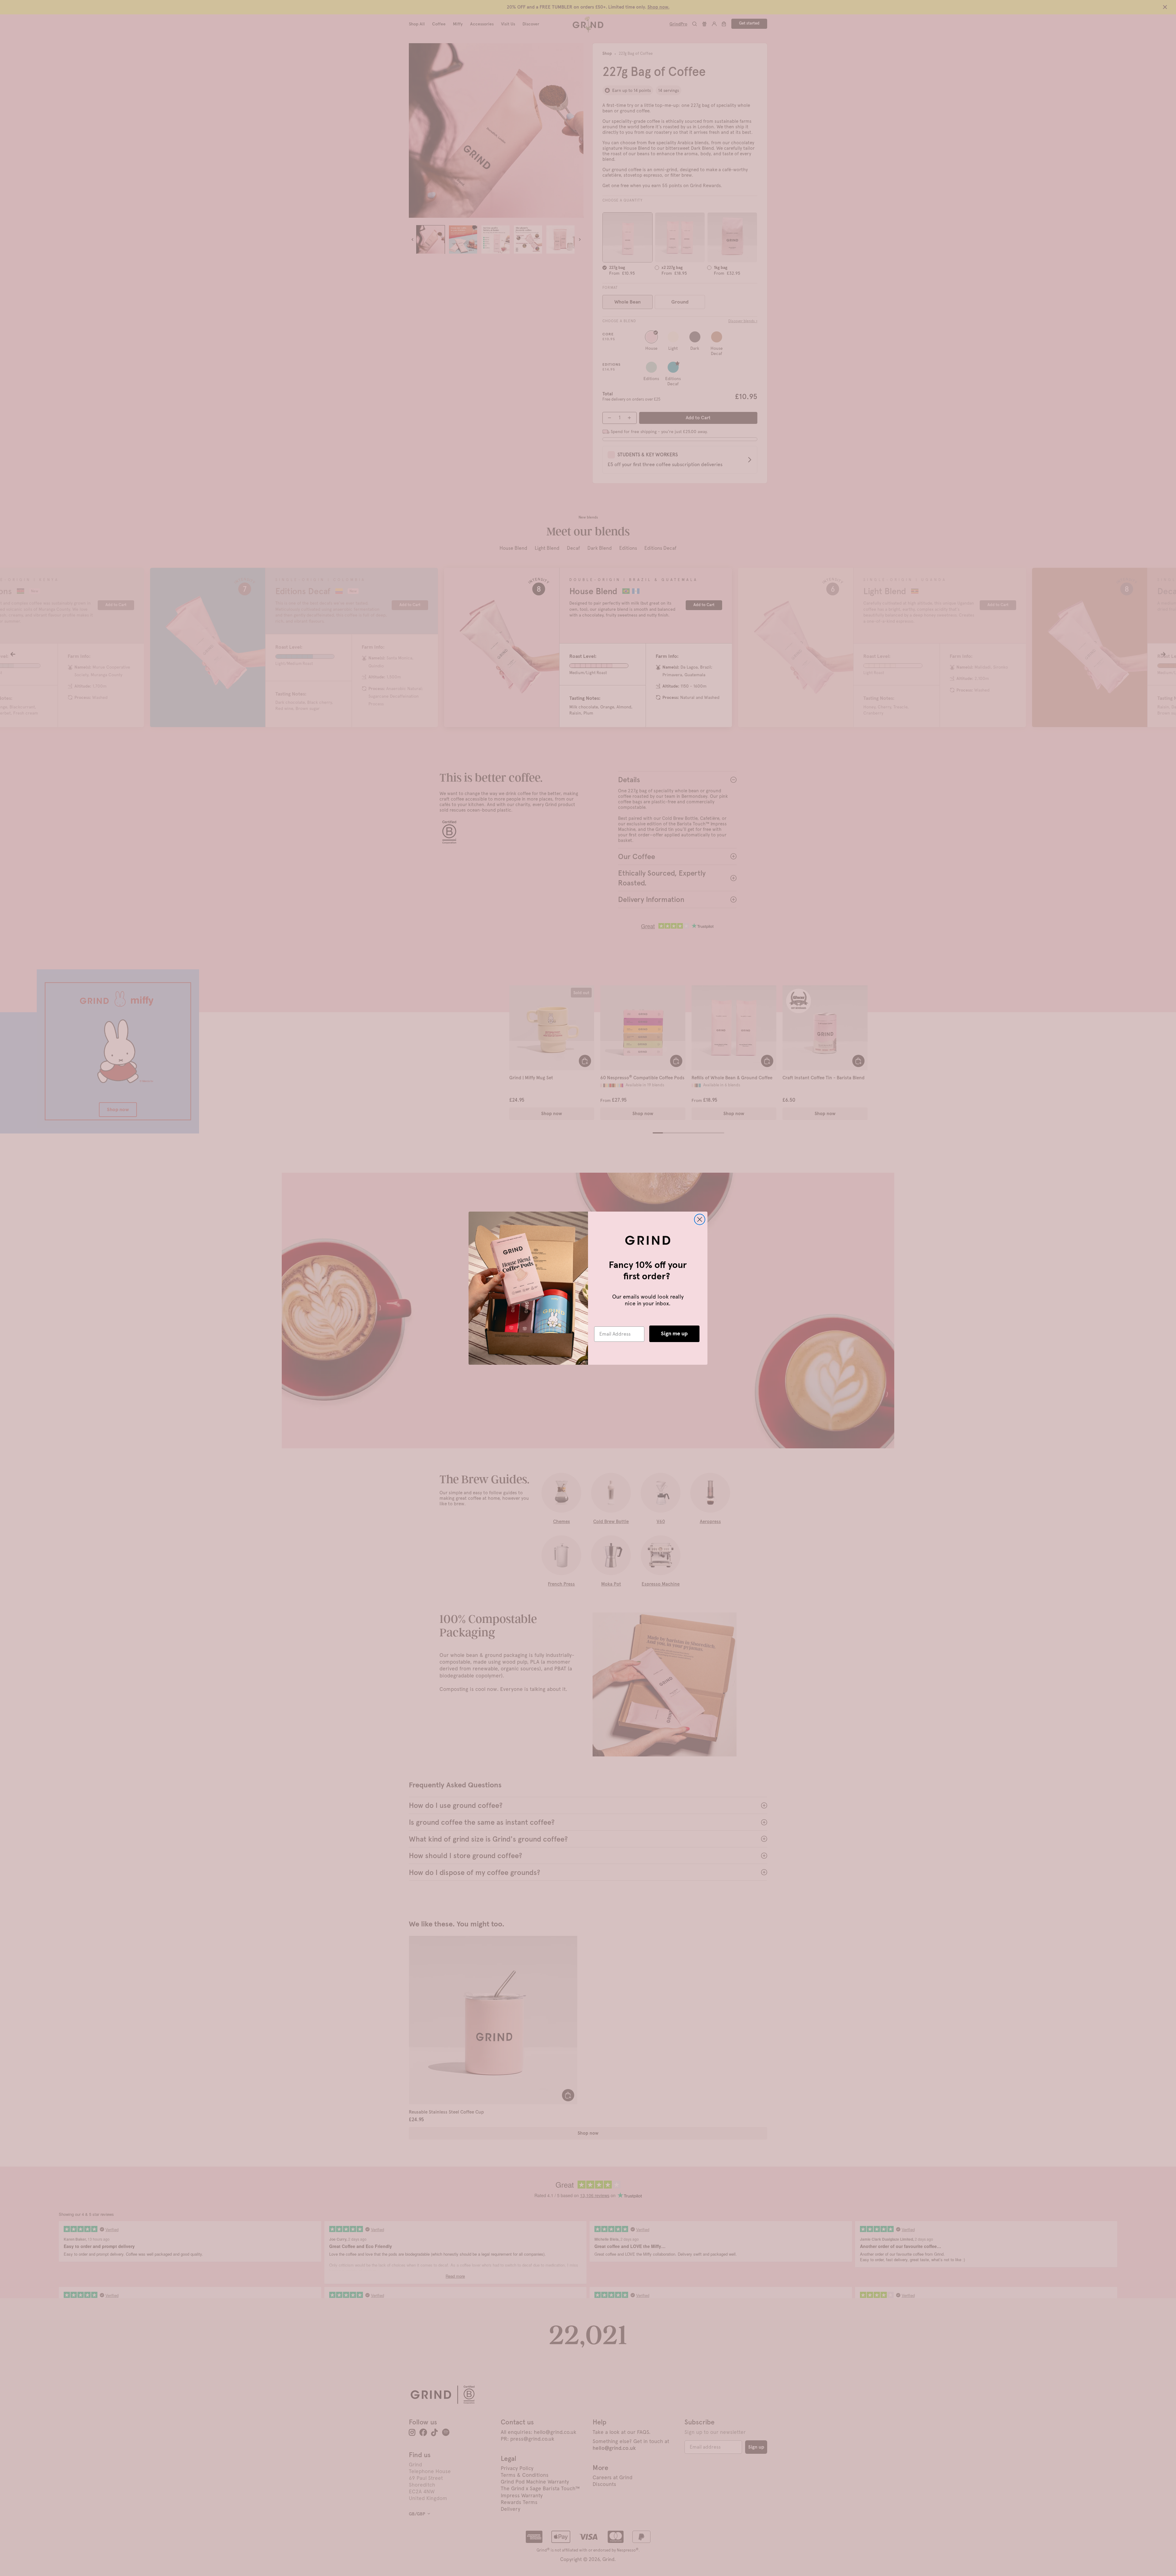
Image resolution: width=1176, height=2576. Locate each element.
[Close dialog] (700, 1219)
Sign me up (674, 1334)
